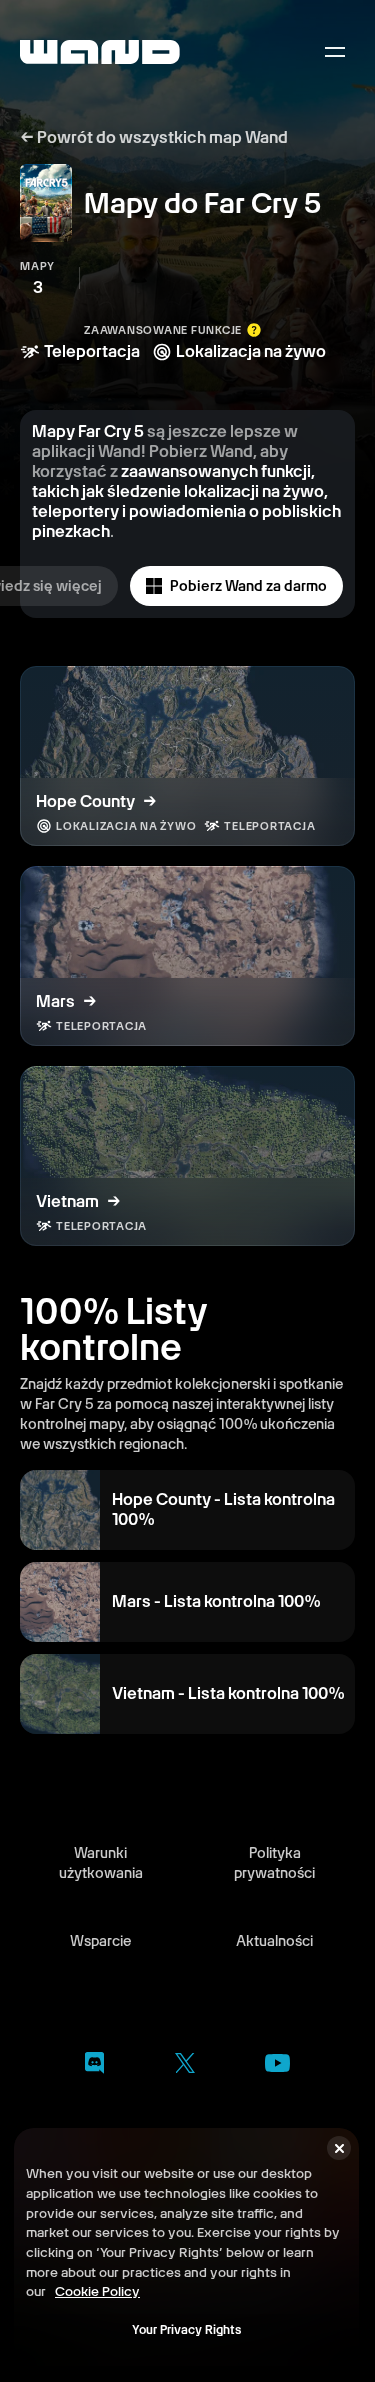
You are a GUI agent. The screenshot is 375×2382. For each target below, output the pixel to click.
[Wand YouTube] (277, 2066)
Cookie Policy (97, 2291)
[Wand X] (184, 2066)
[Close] (339, 2148)
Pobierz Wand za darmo (248, 586)
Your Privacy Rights (186, 2330)
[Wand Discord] (94, 2066)
